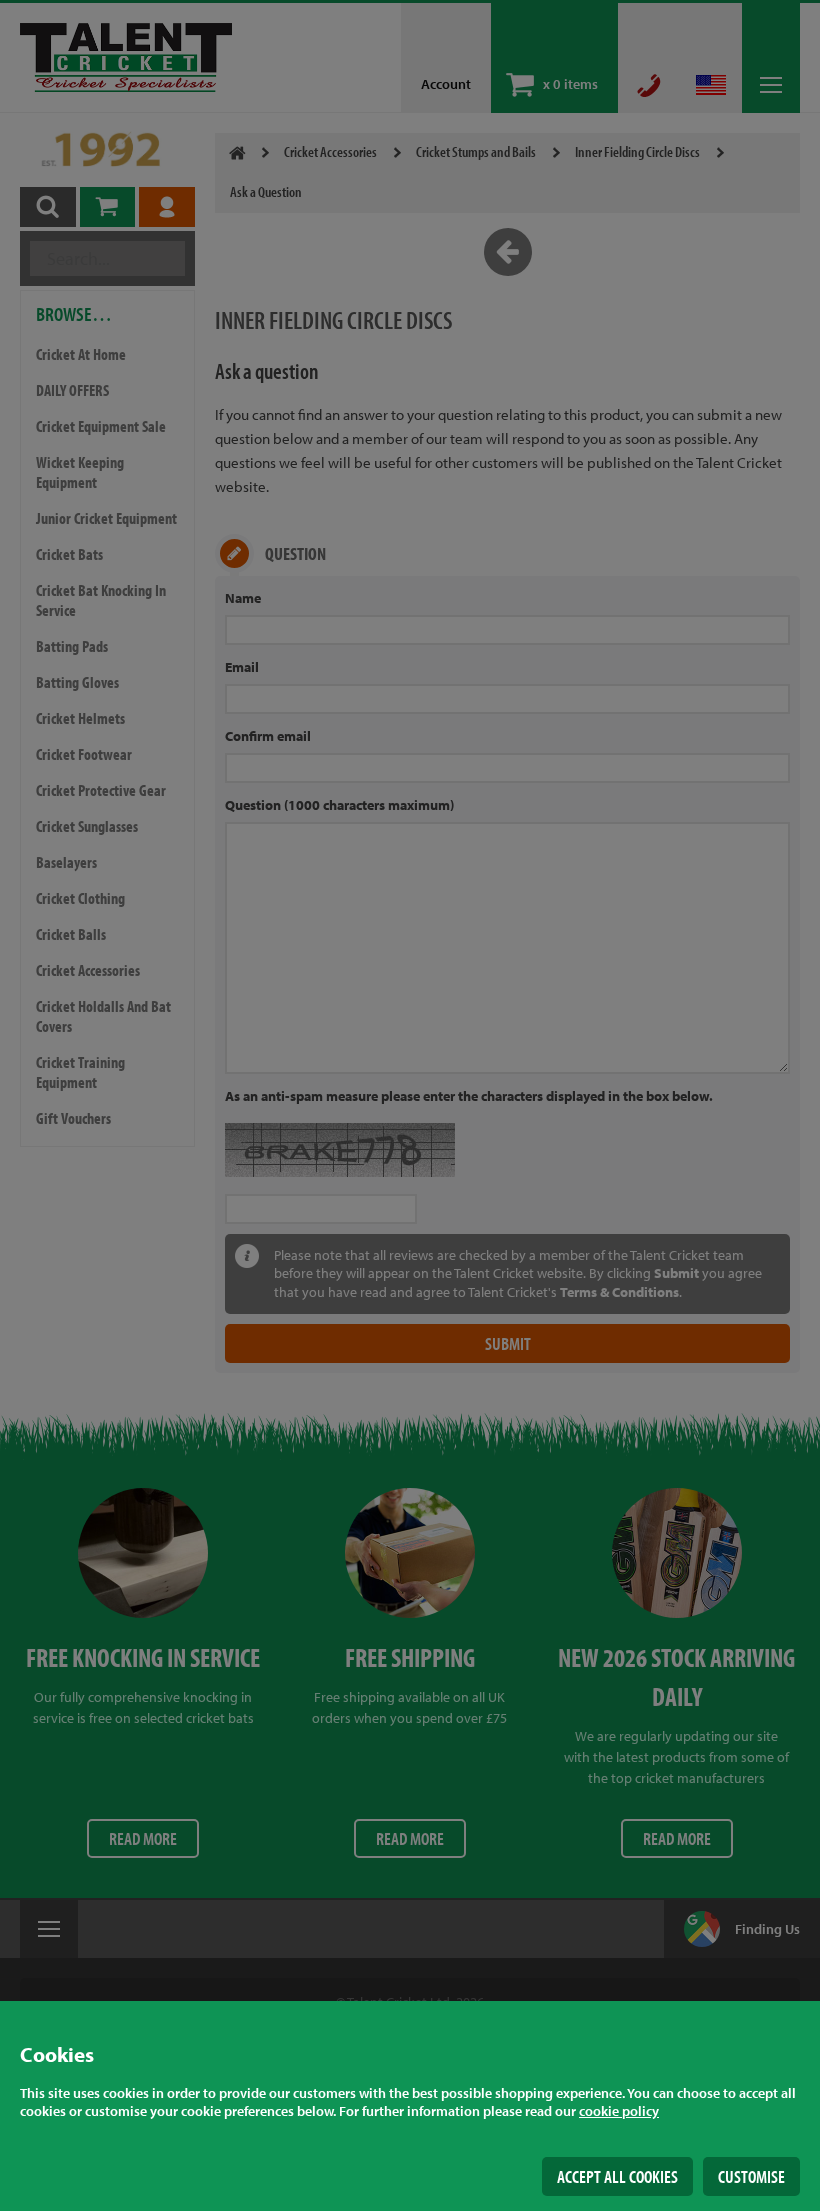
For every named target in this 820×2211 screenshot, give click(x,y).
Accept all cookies (617, 2176)
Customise (751, 2176)
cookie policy (619, 2111)
